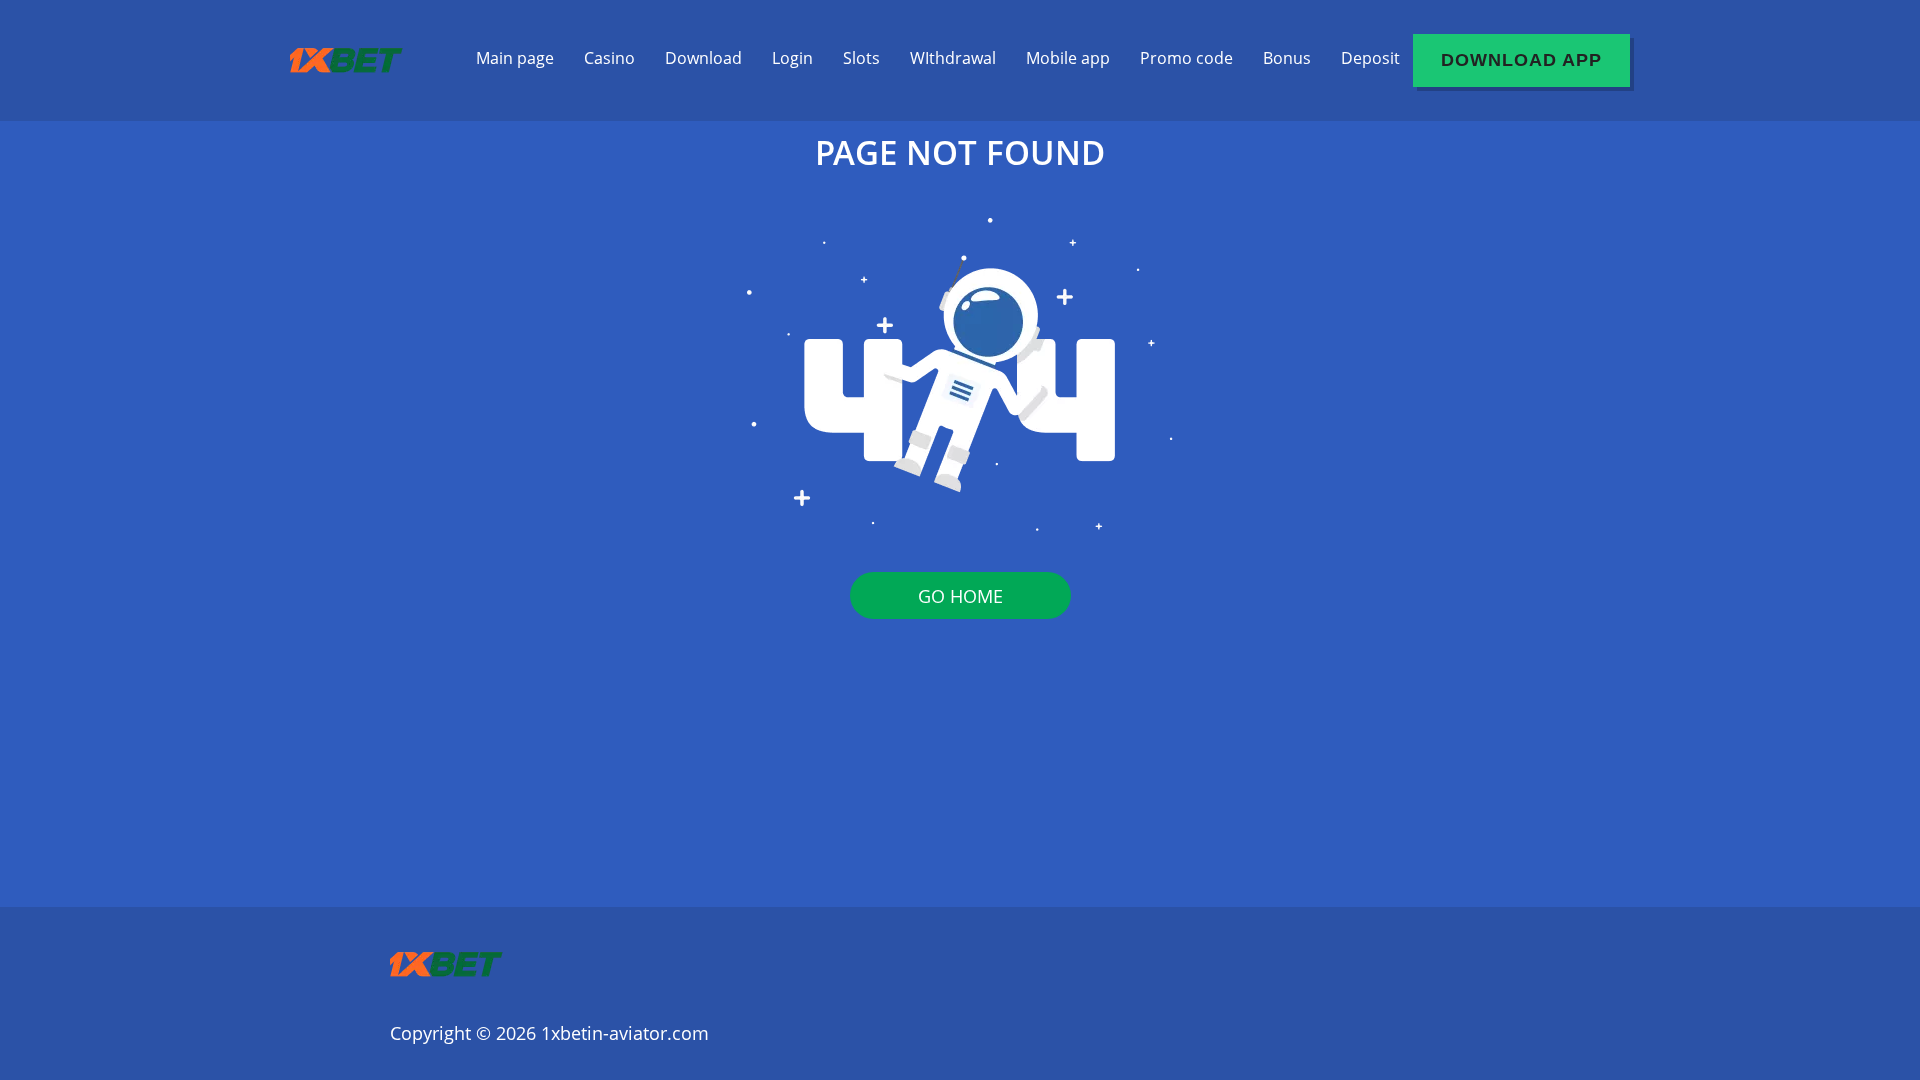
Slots (861, 58)
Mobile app (1068, 58)
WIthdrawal (953, 58)
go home (960, 596)
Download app (1521, 60)
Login (792, 58)
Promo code (1186, 58)
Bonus (1287, 58)
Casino (609, 58)
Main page (515, 58)
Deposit (1370, 58)
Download (703, 58)
